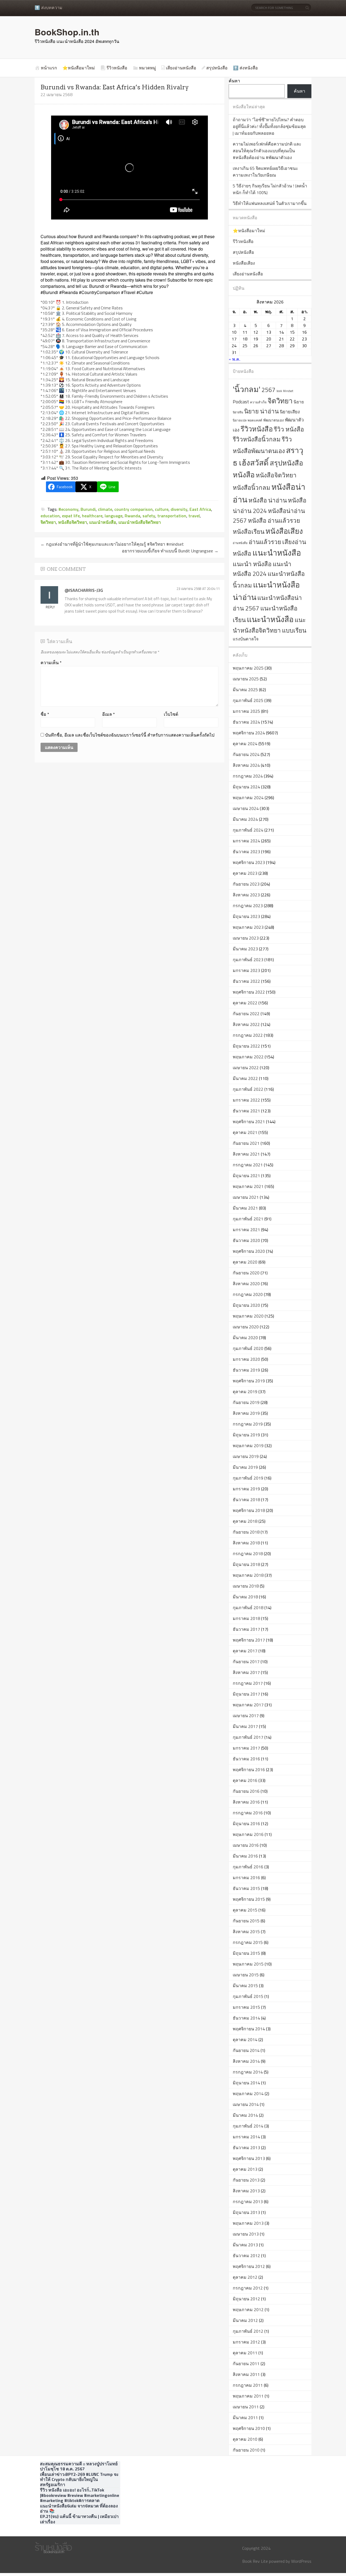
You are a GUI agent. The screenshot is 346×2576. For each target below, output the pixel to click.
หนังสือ (244, 475)
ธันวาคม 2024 (246, 722)
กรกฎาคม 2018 (248, 1554)
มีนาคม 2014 (245, 2115)
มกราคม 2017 (246, 1748)
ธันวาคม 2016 (246, 1759)
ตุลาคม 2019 (245, 1392)
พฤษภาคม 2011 (248, 2396)
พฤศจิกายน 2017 (249, 1640)
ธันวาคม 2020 (246, 1240)
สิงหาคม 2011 (246, 2374)
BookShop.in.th (67, 32)
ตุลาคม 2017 (245, 1651)
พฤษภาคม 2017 (248, 1705)
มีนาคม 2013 (245, 2245)
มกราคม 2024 (246, 841)
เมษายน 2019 (246, 1456)
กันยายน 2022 (246, 1014)
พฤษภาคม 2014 (248, 2094)
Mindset (288, 391)
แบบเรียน (294, 630)
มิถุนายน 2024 (246, 787)
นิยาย (299, 402)
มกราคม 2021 (246, 1230)
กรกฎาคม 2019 (248, 1424)
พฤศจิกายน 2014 (249, 2029)
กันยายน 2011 (246, 2364)
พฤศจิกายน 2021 (249, 1122)
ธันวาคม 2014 (246, 2018)
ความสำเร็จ (258, 402)
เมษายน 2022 (246, 1068)
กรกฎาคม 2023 (248, 906)
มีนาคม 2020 (245, 1338)
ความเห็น (51, 663)
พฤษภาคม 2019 (248, 1446)
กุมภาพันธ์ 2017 (248, 1737)
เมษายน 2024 (246, 808)
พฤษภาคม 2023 (248, 927)
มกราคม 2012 (246, 2342)
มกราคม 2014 (246, 2137)
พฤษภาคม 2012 (248, 2310)
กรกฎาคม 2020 (248, 1294)
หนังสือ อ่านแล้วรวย (274, 521)
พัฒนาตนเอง (274, 420)
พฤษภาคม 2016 (248, 1834)
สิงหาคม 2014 (246, 2061)
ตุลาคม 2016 (245, 1780)
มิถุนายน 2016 (246, 1824)
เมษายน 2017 (246, 1716)
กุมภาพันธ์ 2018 (248, 1608)
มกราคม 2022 (246, 1100)
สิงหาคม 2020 (246, 1284)
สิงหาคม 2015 (246, 1932)
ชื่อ (45, 714)
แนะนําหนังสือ (103, 522)
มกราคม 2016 (246, 1878)
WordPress (301, 2561)
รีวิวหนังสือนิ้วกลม (257, 439)
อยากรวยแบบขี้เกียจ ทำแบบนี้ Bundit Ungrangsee (170, 551)
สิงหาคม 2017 (246, 1672)
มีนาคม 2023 (245, 949)
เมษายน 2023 (246, 938)
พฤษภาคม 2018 (248, 1575)
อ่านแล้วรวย (265, 542)
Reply (50, 607)
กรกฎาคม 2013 (248, 2202)
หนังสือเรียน (249, 531)
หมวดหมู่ (147, 68)
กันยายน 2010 (246, 2450)
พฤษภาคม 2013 (248, 2223)
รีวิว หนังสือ (289, 429)
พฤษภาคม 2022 (248, 1057)
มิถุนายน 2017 (246, 1694)
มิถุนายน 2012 (246, 2299)
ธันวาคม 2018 (246, 1500)
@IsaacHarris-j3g (84, 590)
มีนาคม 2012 (245, 2320)
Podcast (241, 402)
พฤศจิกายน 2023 (249, 862)
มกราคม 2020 (246, 1359)
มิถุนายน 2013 (246, 2212)
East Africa (200, 509)
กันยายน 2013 (246, 2180)
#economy (68, 509)
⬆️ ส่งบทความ (49, 8)
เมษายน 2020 (246, 1327)
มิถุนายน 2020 (246, 1305)
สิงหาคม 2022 (246, 1024)
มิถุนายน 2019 (246, 1435)
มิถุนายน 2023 (246, 916)
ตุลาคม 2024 (245, 744)
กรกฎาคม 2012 (248, 2288)
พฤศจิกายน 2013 (249, 2158)
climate (105, 509)
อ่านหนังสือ (240, 543)
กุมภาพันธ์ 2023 (248, 960)
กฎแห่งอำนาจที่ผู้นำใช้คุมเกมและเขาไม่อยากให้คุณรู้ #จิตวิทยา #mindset (112, 544)
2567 (268, 390)
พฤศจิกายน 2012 (249, 2266)
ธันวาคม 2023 (246, 852)
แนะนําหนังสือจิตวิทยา (140, 522)
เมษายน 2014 (246, 2104)
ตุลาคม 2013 (245, 2169)
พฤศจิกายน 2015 (249, 1899)
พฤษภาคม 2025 (248, 668)
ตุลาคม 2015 (245, 1910)
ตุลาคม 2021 (245, 1132)
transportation (172, 516)
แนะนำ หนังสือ (252, 564)
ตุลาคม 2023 (245, 873)
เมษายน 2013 (246, 2234)
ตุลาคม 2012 (245, 2277)
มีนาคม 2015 (245, 1986)
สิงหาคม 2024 (246, 765)
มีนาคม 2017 (245, 1726)
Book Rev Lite (255, 2561)
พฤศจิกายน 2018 (249, 1510)
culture (162, 509)
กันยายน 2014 (246, 2050)
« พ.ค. (234, 359)
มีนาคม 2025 (245, 690)
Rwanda (132, 516)
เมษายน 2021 (246, 1197)
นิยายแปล (240, 420)
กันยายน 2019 (246, 1402)
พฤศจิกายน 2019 (249, 1381)
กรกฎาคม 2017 (248, 1683)
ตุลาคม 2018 (245, 1521)
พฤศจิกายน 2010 (249, 2428)
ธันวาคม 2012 (246, 2256)
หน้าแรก (49, 68)
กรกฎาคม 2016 (248, 1813)
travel (194, 516)
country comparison (134, 509)
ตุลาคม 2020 (245, 1262)
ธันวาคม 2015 (246, 1888)
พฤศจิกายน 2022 (249, 992)
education (50, 516)
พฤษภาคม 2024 (248, 798)
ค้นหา (234, 81)
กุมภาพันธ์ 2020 (248, 1348)
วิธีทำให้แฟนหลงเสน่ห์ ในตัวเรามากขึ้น (270, 203)
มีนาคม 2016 (245, 1856)
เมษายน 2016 (246, 1845)
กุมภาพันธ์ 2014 (248, 2126)
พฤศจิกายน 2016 (249, 1770)
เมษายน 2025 (246, 679)
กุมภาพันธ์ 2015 (248, 1996)
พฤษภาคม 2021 (248, 1186)
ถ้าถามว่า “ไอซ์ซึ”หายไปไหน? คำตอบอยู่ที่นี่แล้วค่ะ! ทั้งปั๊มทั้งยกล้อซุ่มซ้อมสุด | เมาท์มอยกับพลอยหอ (269, 126)
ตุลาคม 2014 (245, 2040)
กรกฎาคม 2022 (248, 1035)
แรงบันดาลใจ (246, 639)
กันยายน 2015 (246, 1921)
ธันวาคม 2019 (246, 1370)
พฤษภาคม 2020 (248, 1316)
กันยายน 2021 (246, 1143)
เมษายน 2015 (246, 1975)
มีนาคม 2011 (245, 2418)
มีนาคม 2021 (245, 1208)
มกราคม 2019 (246, 1489)
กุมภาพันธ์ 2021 (248, 1219)
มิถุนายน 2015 (246, 1953)
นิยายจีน (238, 412)
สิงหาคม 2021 (246, 1154)
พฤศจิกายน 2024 (249, 733)
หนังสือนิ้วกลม (252, 488)
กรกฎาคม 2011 (248, 2385)
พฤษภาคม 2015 (248, 1964)
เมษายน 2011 (246, 2407)
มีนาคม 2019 (245, 1467)
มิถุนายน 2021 (246, 1176)
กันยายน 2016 (246, 1791)
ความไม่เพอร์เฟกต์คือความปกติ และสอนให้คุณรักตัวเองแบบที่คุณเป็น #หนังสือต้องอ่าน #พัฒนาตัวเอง (267, 151)
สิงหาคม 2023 (246, 895)
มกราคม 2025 (246, 711)
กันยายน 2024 (246, 754)
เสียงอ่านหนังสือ (181, 68)
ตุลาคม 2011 (245, 2353)
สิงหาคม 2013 (246, 2191)
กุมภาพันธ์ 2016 (248, 1867)
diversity (179, 509)
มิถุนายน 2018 (246, 1564)
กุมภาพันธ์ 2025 (248, 700)
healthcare (92, 516)
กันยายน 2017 (246, 1662)
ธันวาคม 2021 (246, 1111)
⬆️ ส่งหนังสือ (245, 68)
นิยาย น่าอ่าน (261, 411)
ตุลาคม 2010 (245, 2439)
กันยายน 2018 (246, 1532)
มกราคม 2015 (246, 2007)
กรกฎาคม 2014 (248, 2072)
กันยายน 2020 (246, 1273)
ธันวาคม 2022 (246, 981)
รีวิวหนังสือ (117, 68)
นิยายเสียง (290, 412)
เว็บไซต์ (171, 714)
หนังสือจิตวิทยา (73, 522)
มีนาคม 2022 (245, 1078)
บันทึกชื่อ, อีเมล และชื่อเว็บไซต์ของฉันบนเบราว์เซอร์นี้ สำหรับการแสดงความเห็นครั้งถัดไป (130, 735)
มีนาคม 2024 (245, 819)
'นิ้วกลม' (247, 389)
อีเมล (109, 714)
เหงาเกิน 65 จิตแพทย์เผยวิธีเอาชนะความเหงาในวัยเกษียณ (265, 172)
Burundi (88, 509)
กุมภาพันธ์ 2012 (248, 2331)
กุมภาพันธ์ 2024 (248, 830)
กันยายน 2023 (246, 884)
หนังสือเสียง (244, 263)
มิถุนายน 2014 (246, 2083)
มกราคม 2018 (246, 1618)
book (279, 391)
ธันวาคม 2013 (246, 2148)
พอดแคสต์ (255, 420)
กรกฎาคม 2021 (248, 1165)
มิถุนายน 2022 (246, 1046)
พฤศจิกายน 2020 (249, 1251)
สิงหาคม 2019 (246, 1413)
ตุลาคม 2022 (245, 1003)
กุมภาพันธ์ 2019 (248, 1478)
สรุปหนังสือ (217, 68)
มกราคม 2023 (246, 970)
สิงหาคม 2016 (246, 1802)
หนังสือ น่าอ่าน (268, 500)
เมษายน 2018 (246, 1586)
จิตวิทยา (48, 522)
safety (149, 516)
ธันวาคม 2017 (246, 1629)
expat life (71, 516)
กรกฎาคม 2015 (248, 1942)
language (114, 516)
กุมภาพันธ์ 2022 (248, 1089)
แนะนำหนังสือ (277, 553)
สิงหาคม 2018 (246, 1543)
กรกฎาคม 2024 (248, 776)
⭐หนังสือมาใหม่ (79, 68)
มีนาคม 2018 (245, 1597)
